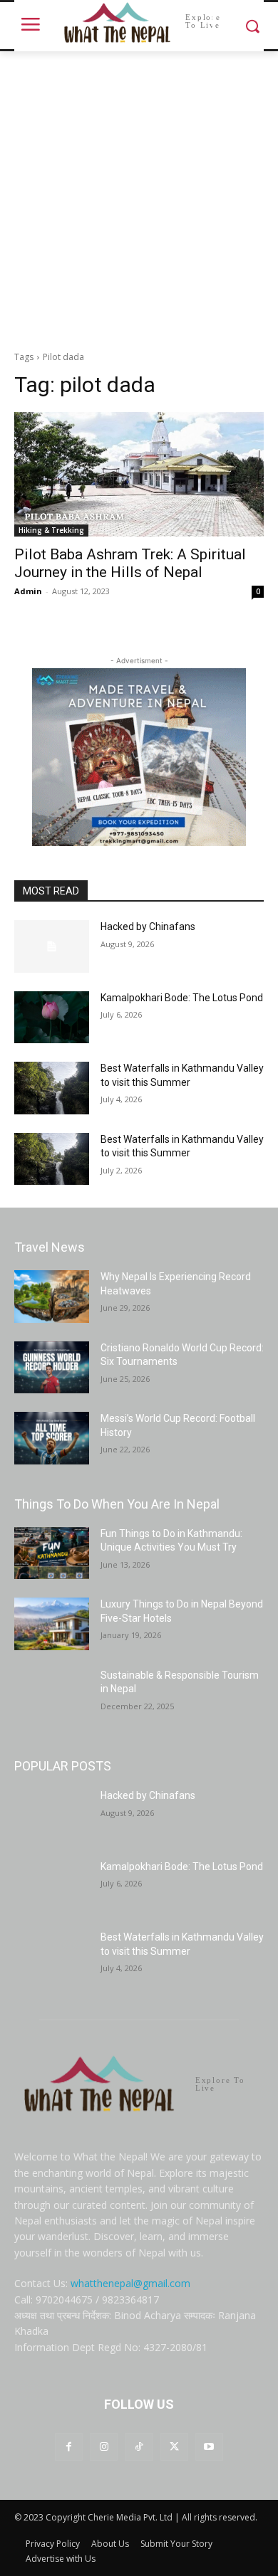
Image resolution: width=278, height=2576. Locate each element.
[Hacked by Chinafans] (52, 946)
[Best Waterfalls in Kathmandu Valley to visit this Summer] (52, 1088)
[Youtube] (209, 2447)
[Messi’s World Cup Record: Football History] (52, 1438)
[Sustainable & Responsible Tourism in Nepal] (52, 1695)
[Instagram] (104, 2447)
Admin (28, 591)
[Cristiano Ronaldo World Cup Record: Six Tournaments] (52, 1368)
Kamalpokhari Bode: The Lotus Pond (182, 998)
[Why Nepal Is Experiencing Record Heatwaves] (52, 1297)
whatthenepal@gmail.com (130, 2283)
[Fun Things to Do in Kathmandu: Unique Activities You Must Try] (52, 1553)
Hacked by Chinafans (148, 927)
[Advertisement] (139, 197)
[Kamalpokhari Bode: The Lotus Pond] (52, 1018)
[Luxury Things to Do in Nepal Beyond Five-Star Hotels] (52, 1624)
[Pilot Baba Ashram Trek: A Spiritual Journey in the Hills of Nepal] (139, 474)
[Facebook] (69, 2447)
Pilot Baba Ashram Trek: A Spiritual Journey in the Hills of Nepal (130, 563)
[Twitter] (174, 2447)
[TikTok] (139, 2447)
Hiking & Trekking (51, 530)
